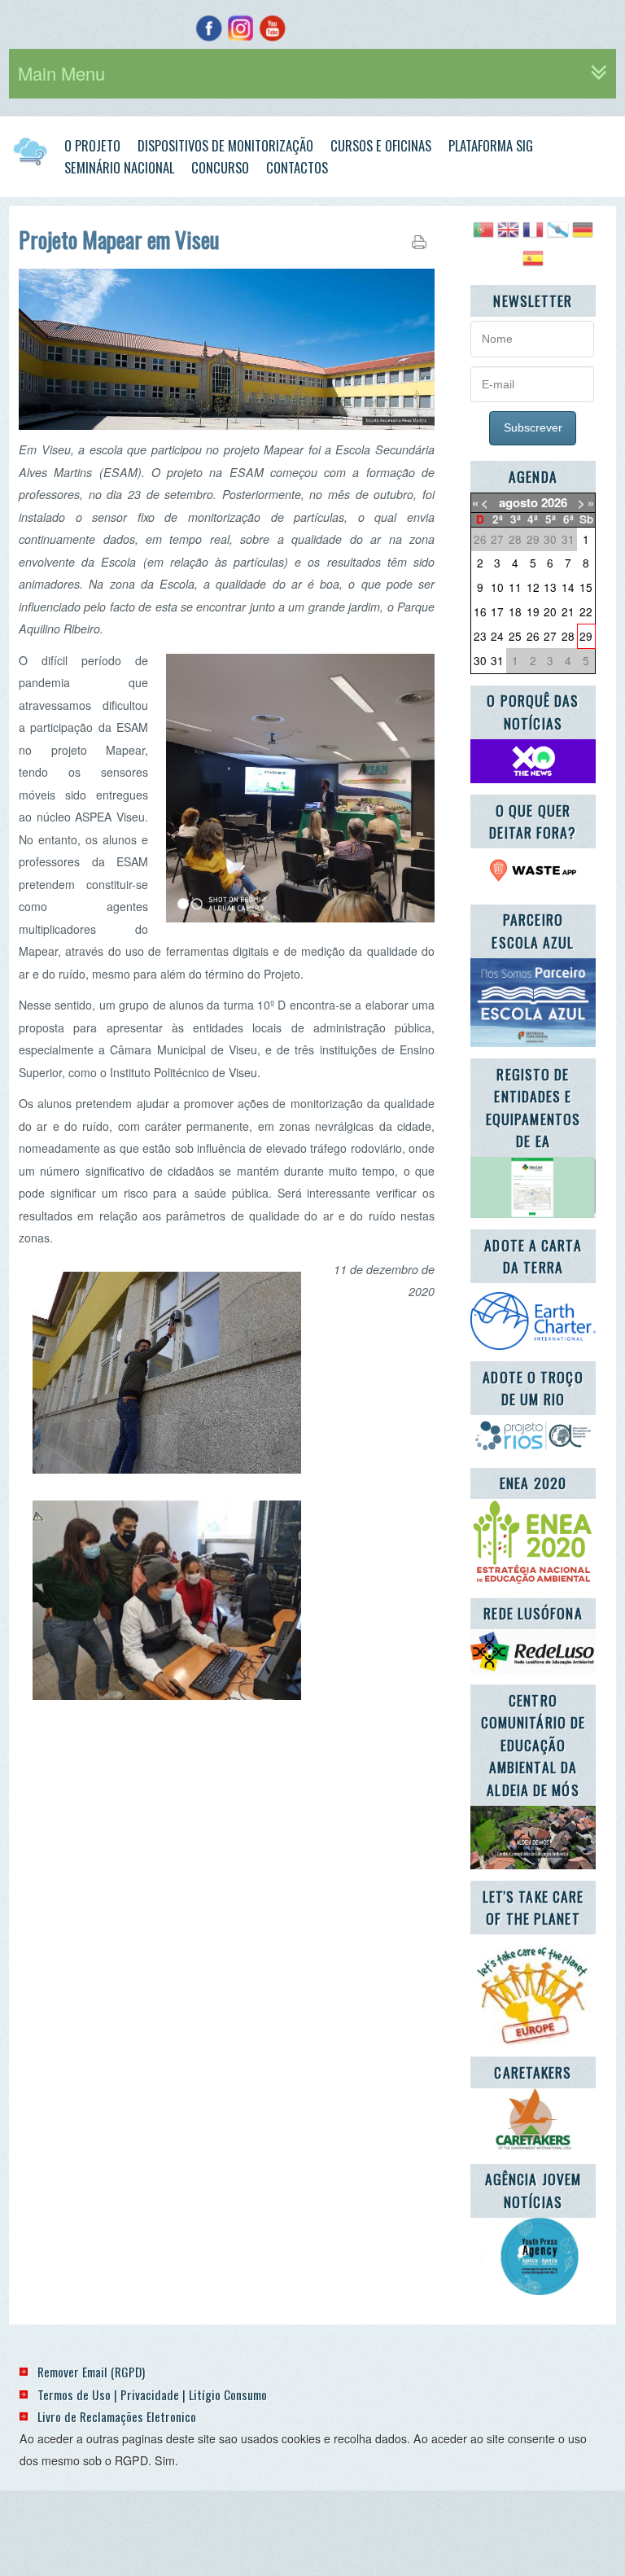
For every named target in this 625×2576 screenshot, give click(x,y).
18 (515, 611)
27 (550, 636)
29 (586, 636)
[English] (508, 236)
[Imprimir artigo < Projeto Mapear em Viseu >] (419, 245)
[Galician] (557, 236)
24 (497, 636)
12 (533, 587)
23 (480, 636)
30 (480, 660)
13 (550, 587)
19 (533, 611)
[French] (533, 236)
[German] (583, 236)
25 (515, 636)
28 (568, 636)
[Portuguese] (483, 236)
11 (515, 587)
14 (568, 587)
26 (533, 636)
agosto (518, 502)
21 (568, 611)
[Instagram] (240, 28)
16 (480, 611)
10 (497, 587)
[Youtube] (272, 28)
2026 (554, 502)
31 (497, 660)
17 (497, 611)
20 (550, 611)
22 (586, 611)
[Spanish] (533, 264)
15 (586, 587)
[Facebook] (209, 28)
